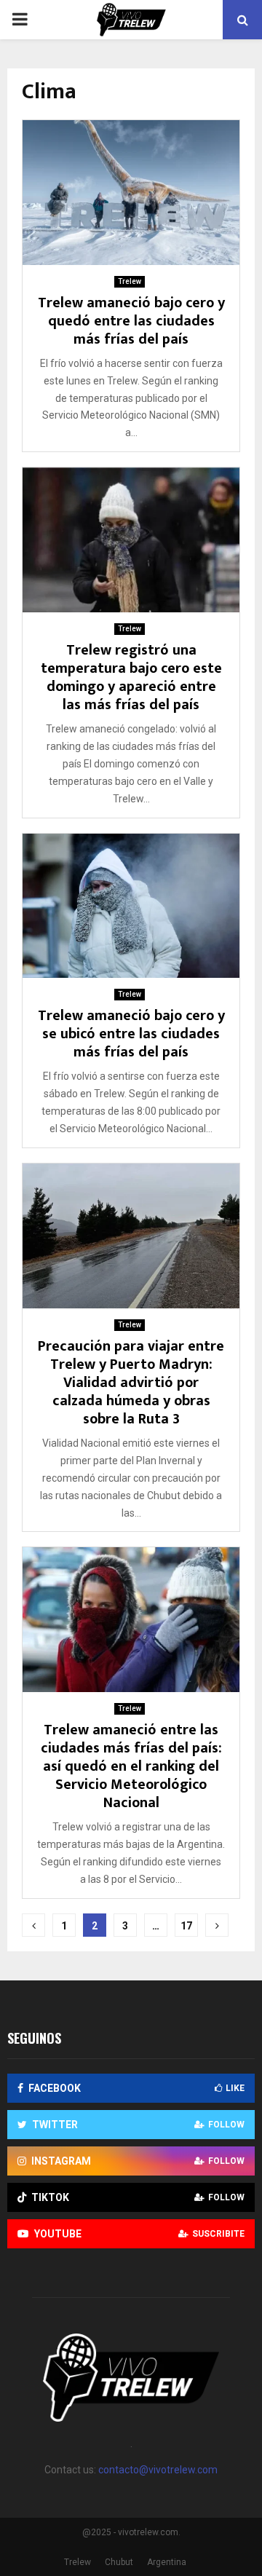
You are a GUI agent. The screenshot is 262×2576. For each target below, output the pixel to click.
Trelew (130, 281)
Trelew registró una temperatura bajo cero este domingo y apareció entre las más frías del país (131, 677)
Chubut (119, 2562)
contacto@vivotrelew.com (158, 2470)
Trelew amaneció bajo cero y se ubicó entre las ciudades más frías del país (131, 1034)
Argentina (167, 2562)
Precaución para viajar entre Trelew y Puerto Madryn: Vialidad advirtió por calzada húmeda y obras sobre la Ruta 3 (131, 1383)
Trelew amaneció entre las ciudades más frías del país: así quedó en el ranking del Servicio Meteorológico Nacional (131, 1766)
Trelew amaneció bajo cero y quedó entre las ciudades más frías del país (131, 321)
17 (186, 1926)
